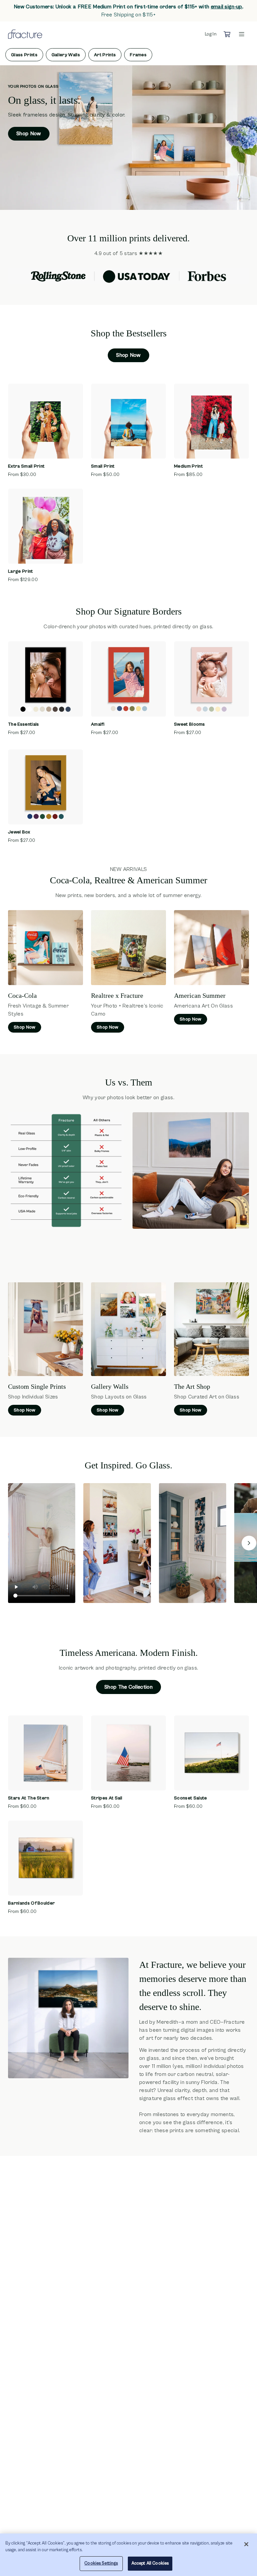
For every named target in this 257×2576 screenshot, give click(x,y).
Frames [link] (138, 55)
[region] (128, 2555)
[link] (227, 7)
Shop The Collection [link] (128, 1687)
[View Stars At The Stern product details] (46, 1753)
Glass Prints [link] (24, 55)
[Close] (246, 2544)
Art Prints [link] (105, 55)
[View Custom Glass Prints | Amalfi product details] (128, 679)
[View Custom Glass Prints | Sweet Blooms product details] (211, 679)
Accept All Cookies (150, 2563)
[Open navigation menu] (242, 34)
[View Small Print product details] (128, 421)
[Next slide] (249, 1543)
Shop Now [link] (29, 134)
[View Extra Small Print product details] (46, 421)
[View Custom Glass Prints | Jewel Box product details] (46, 787)
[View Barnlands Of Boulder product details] (46, 1858)
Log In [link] (211, 34)
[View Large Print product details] (46, 526)
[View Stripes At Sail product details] (128, 1753)
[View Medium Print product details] (211, 421)
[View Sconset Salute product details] (211, 1753)
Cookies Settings (101, 2563)
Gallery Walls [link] (66, 55)
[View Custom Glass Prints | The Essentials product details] (46, 679)
